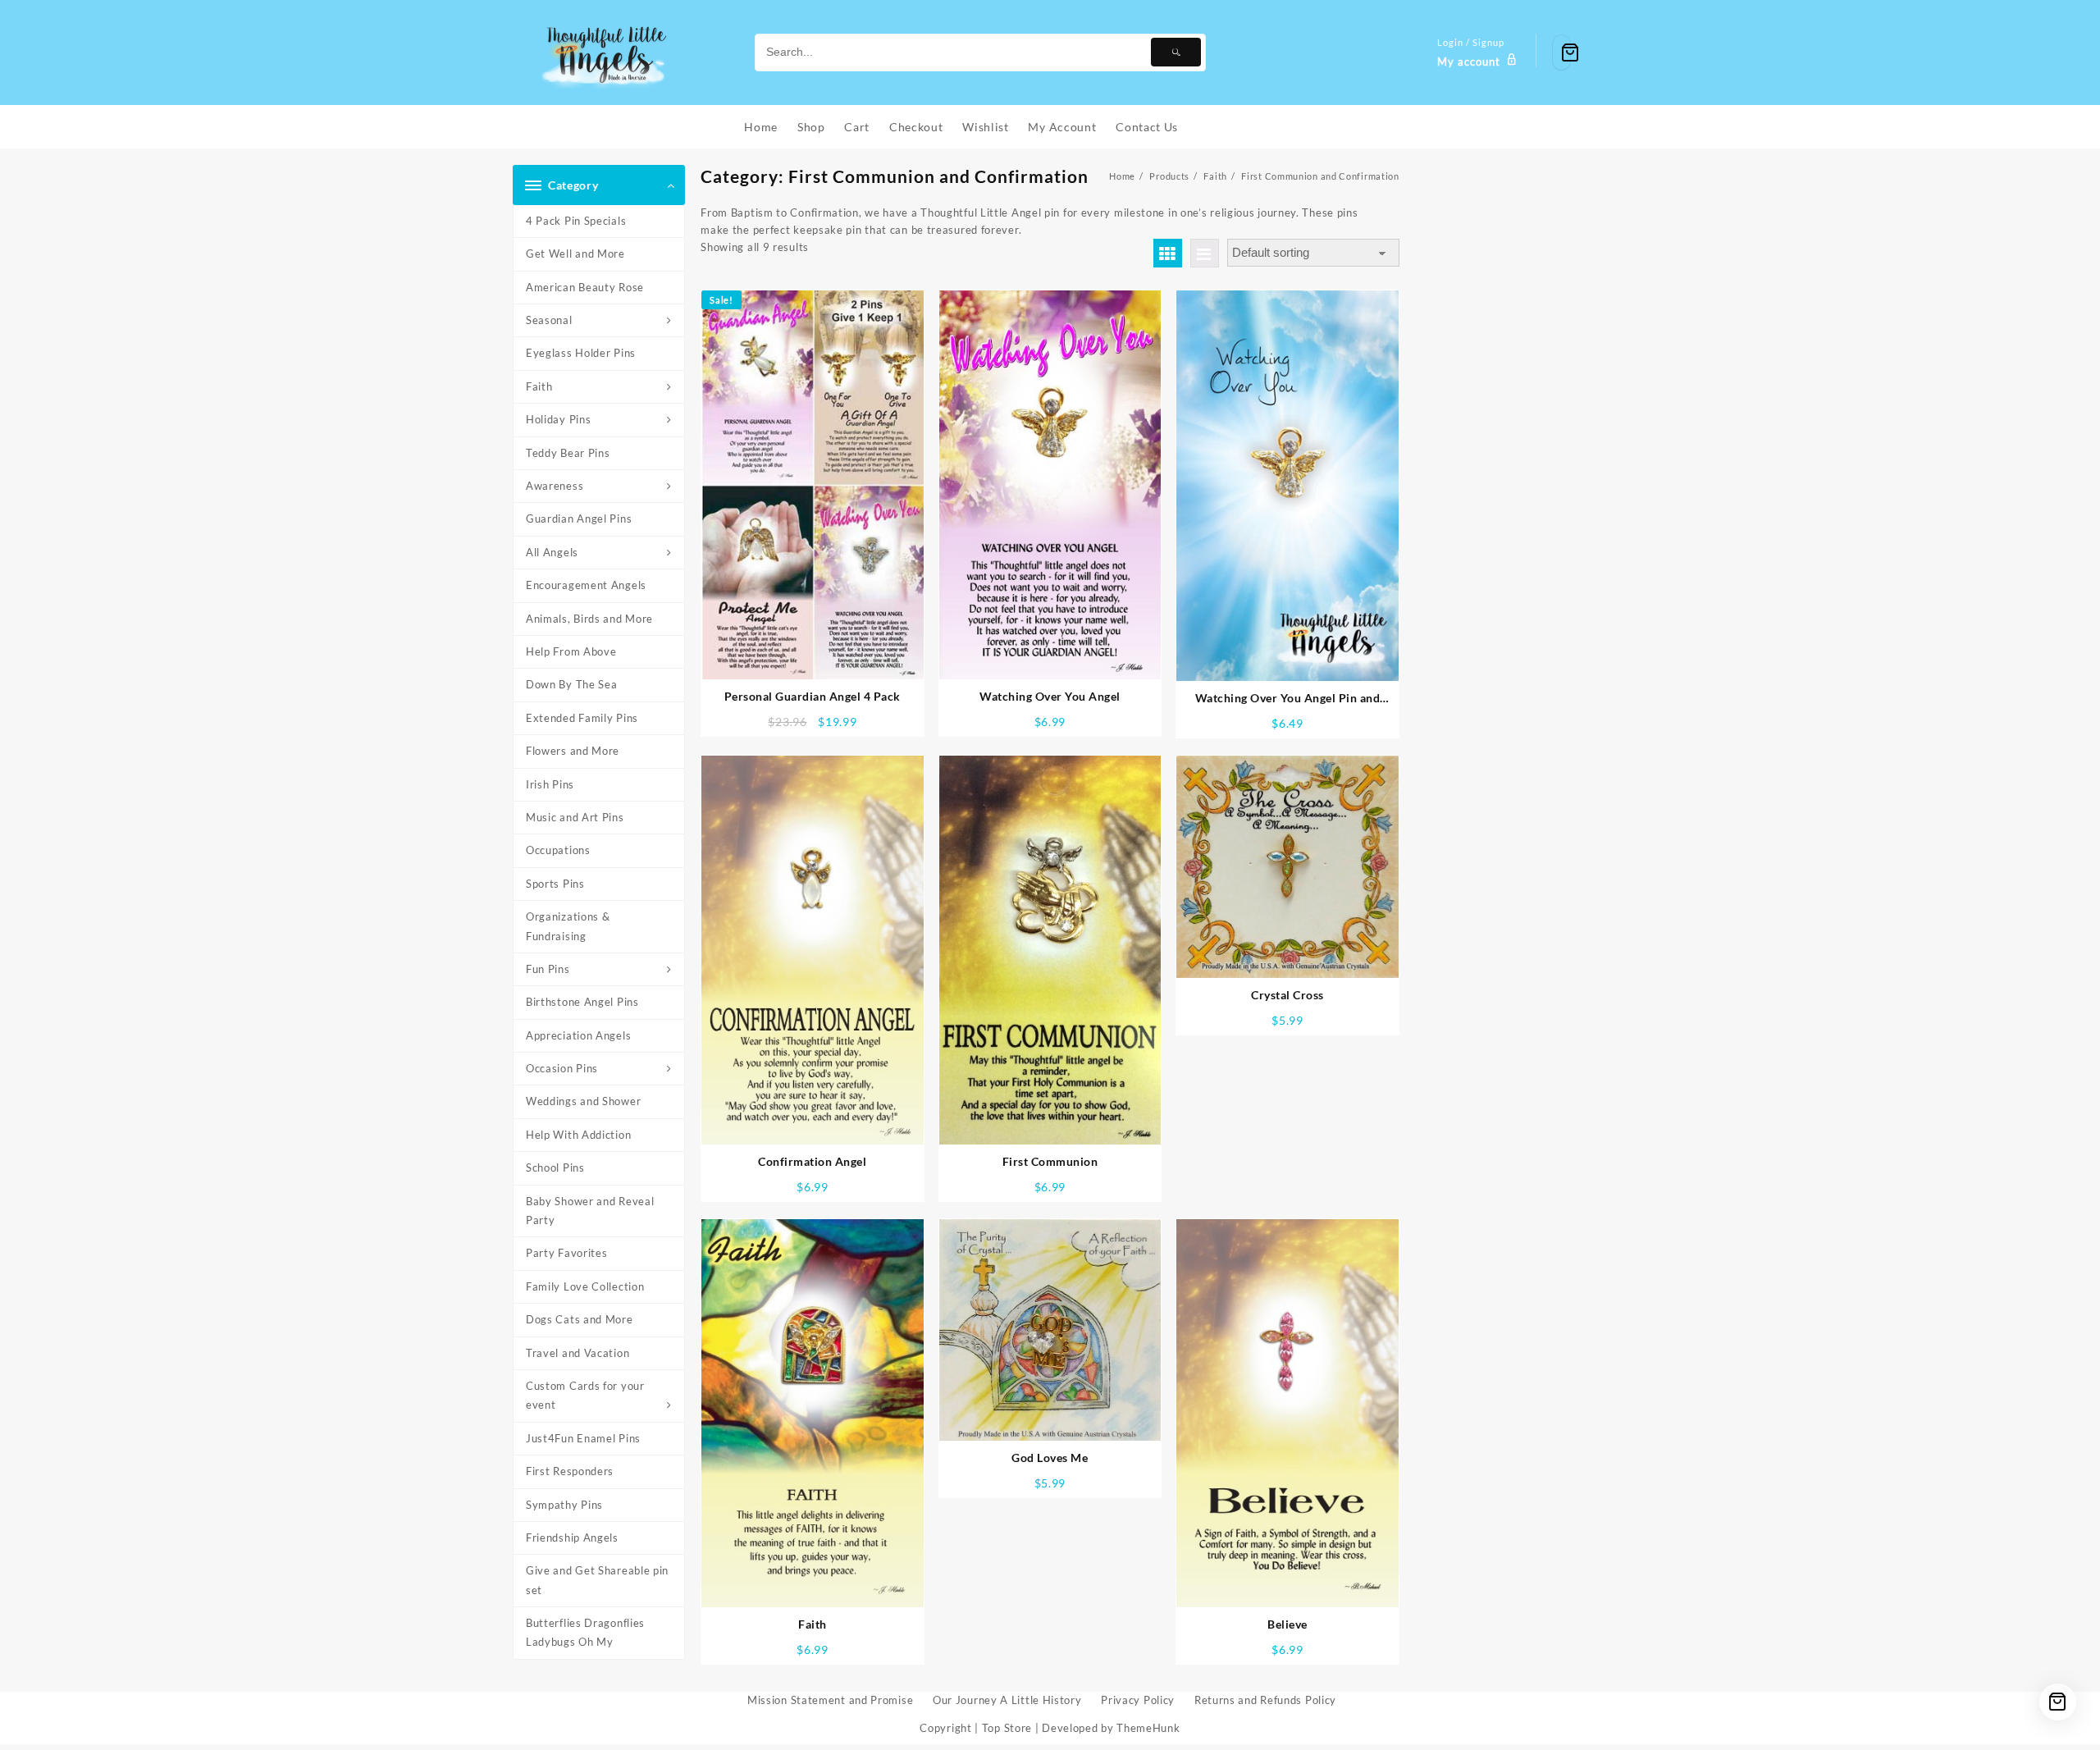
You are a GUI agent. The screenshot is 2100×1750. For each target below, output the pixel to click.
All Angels (552, 552)
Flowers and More (573, 751)
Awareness (555, 486)
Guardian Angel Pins (579, 519)
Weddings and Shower (583, 1101)
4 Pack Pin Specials (576, 221)
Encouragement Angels (586, 585)
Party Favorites (567, 1253)
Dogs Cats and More (580, 1319)
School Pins (555, 1167)
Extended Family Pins (582, 718)
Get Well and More (575, 254)
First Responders (570, 1471)
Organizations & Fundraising (568, 926)
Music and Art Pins (575, 817)
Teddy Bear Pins (568, 453)
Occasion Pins (562, 1068)
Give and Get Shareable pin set (597, 1580)
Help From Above (571, 651)
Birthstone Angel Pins (582, 1002)
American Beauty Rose (585, 287)
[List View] (1205, 253)
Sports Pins (555, 884)
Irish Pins (550, 784)
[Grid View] (1168, 253)
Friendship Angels (572, 1538)
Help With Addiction (578, 1135)
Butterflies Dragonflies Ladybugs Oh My (585, 1632)
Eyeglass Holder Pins (581, 353)
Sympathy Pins (564, 1505)
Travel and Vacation (577, 1353)
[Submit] (1176, 52)
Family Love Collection (585, 1286)
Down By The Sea (572, 684)
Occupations (558, 850)
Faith (539, 386)
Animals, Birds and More (589, 619)
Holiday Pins (558, 419)
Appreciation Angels (578, 1035)
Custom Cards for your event (585, 1395)
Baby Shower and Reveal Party (590, 1211)
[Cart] (1561, 53)
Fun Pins (548, 969)
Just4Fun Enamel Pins (583, 1438)
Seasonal (549, 320)
